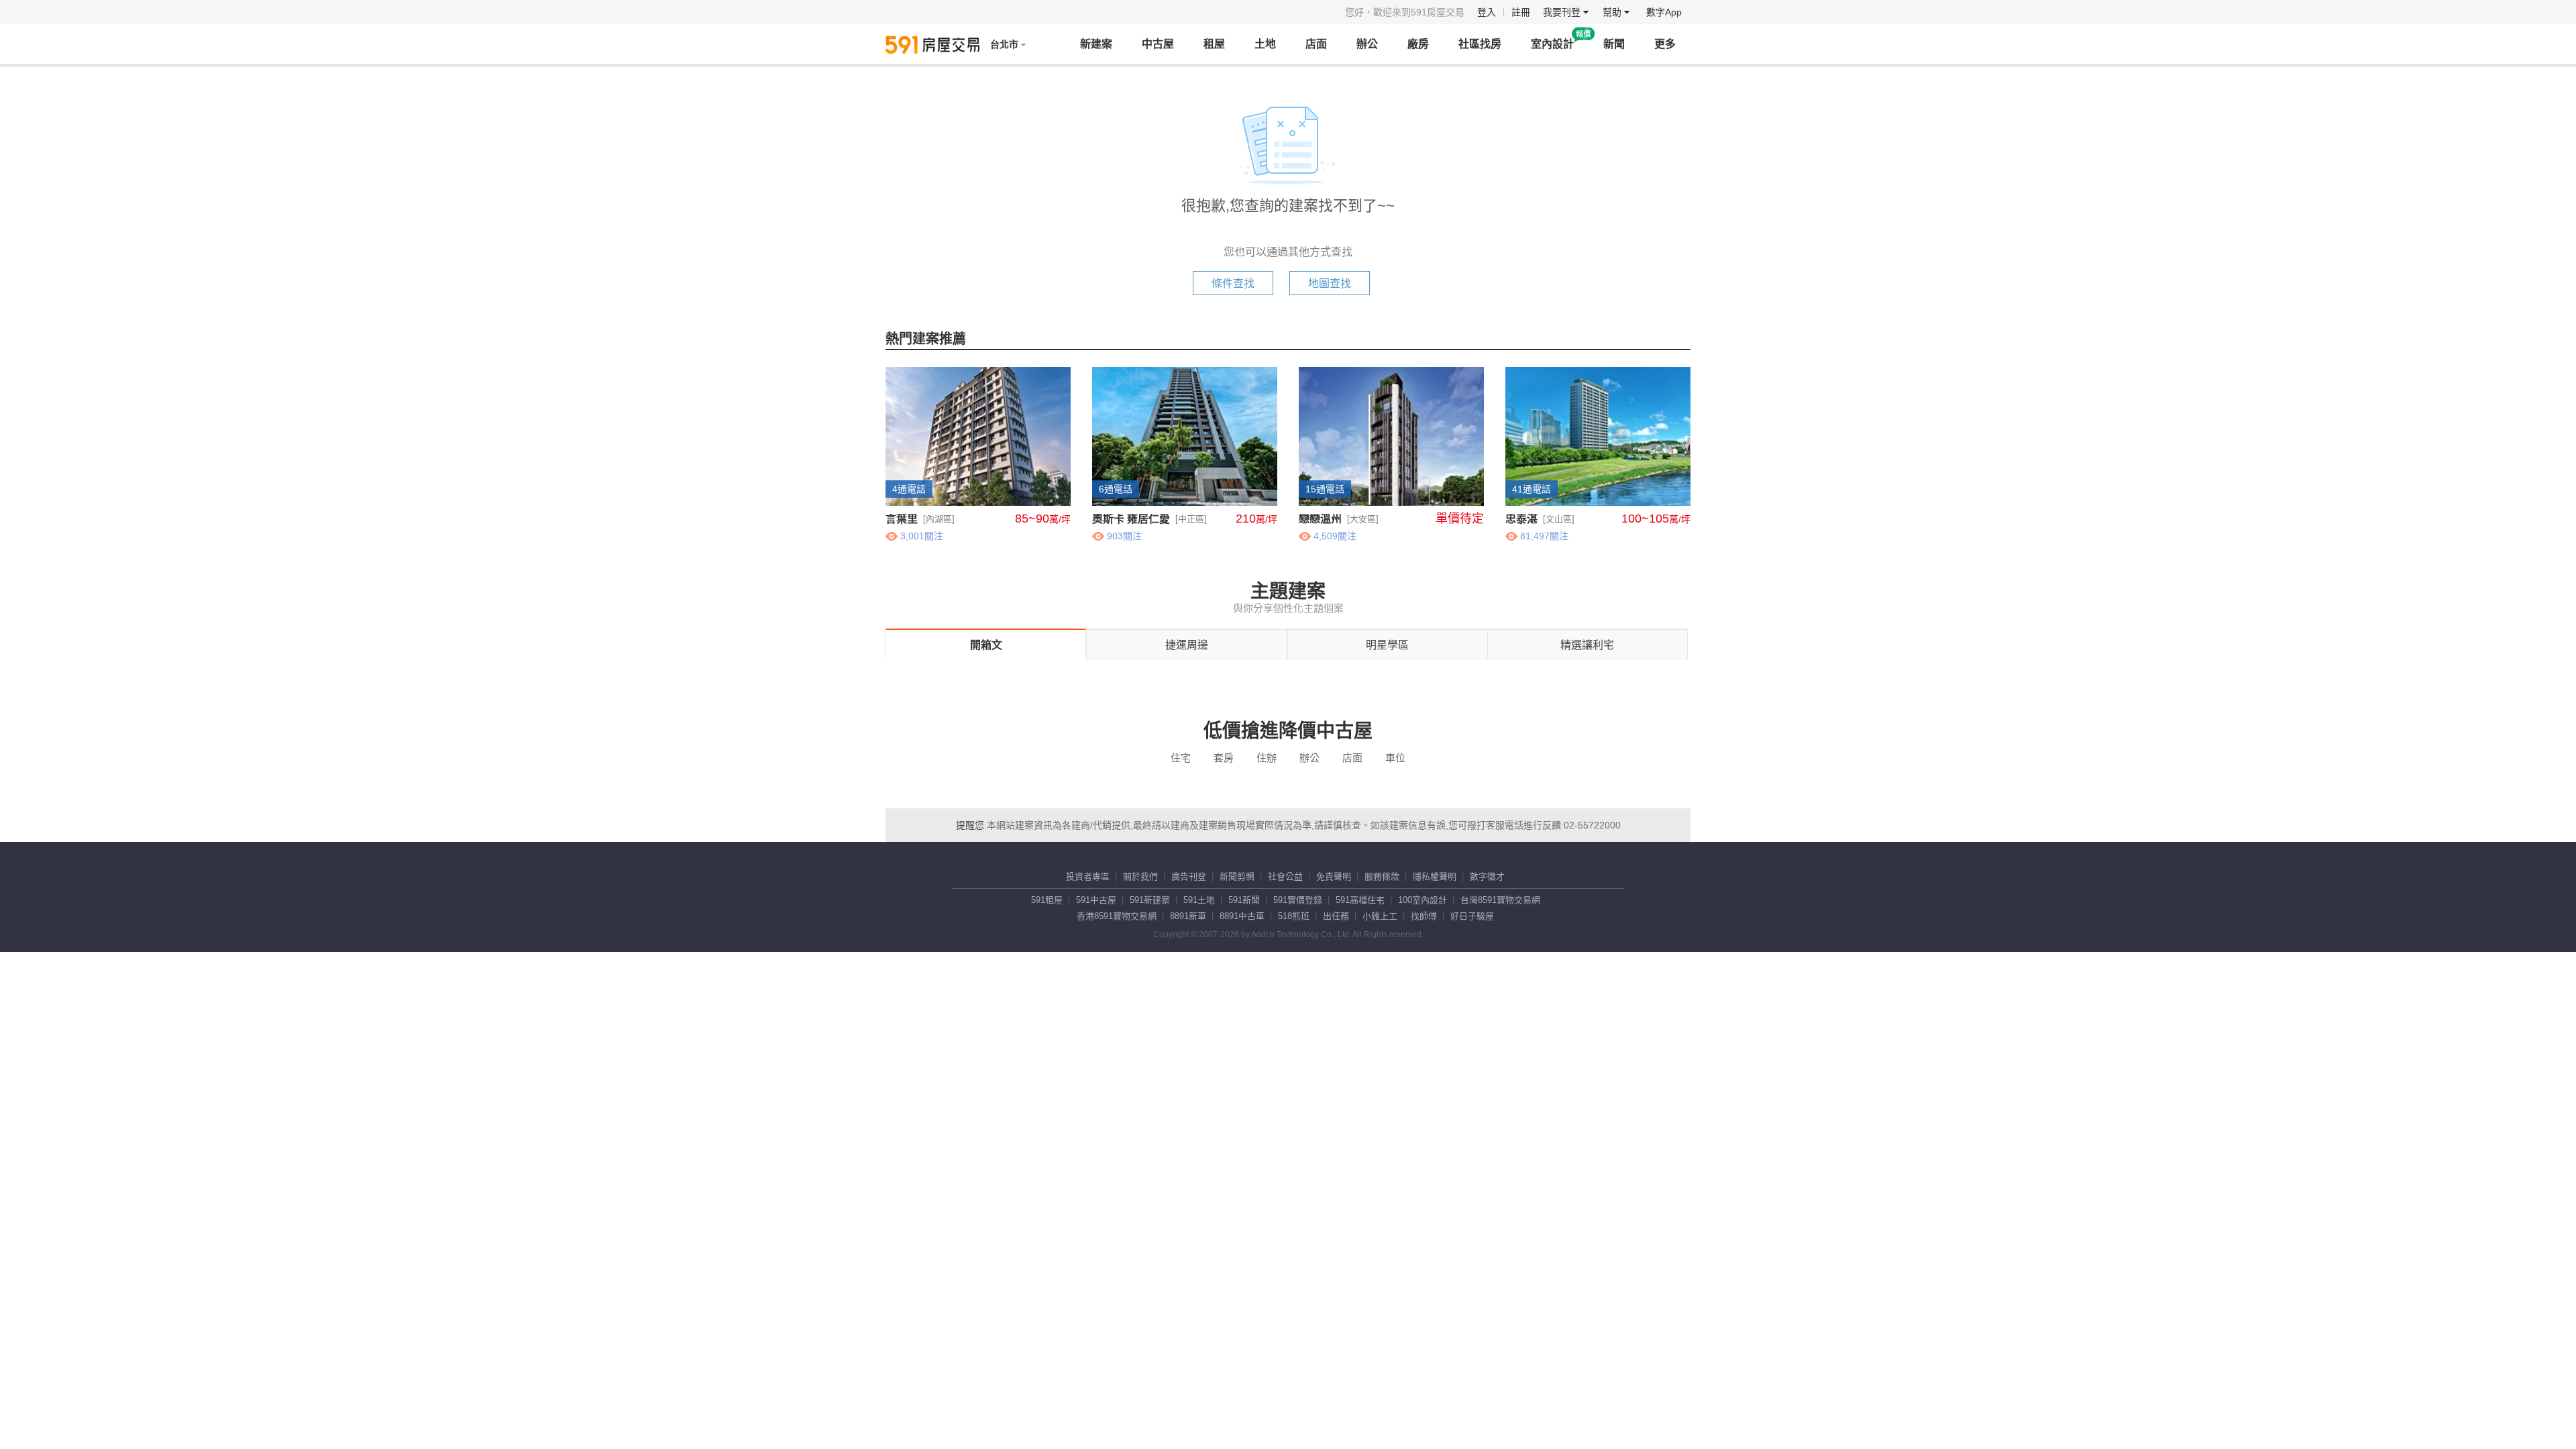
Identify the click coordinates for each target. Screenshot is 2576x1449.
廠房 (1418, 44)
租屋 (1214, 44)
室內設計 (1552, 44)
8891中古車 (1242, 916)
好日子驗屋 (1472, 916)
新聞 (1614, 44)
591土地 (1199, 900)
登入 (1487, 12)
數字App (1664, 12)
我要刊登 (1563, 12)
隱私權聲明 (1435, 876)
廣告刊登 (1189, 876)
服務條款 (1382, 876)
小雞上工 (1380, 916)
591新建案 (1150, 900)
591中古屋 (1096, 900)
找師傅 (1424, 916)
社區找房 (1480, 44)
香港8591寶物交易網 (1117, 916)
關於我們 (1140, 876)
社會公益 (1285, 876)
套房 (1224, 758)
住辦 (1267, 758)
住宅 (1181, 758)
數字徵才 (1487, 876)
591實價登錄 (1298, 900)
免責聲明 (1334, 876)
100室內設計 (1423, 900)
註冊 (1521, 12)
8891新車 (1188, 916)
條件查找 (1233, 283)
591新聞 (1244, 900)
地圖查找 (1330, 283)
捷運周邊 (1187, 645)
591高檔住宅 (1360, 900)
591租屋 (1047, 900)
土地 (1265, 44)
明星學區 (1387, 645)
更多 (1665, 44)
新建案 (1096, 44)
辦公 (1367, 44)
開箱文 (986, 645)
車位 (1395, 758)
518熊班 (1294, 916)
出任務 (1336, 916)
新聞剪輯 (1237, 876)
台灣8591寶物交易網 (1500, 900)
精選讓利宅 (1587, 645)
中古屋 (1158, 44)
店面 (1316, 44)
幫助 (1613, 12)
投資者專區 (1088, 876)
